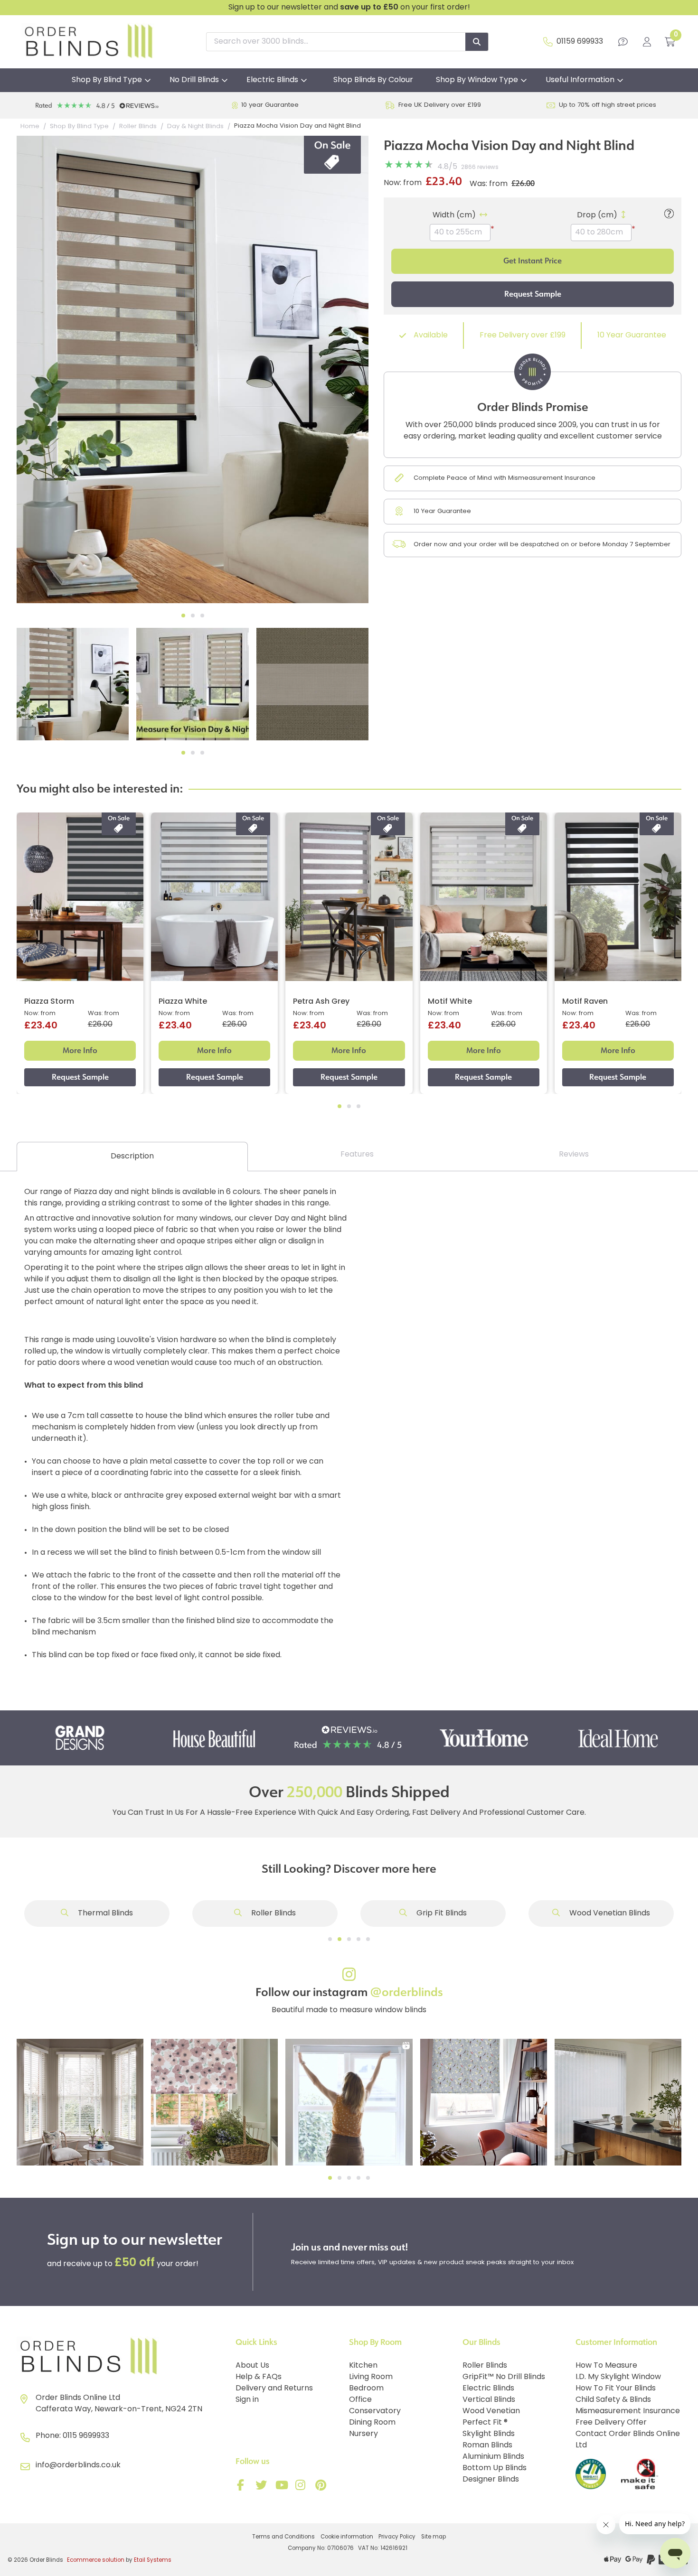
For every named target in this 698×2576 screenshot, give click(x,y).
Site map (434, 2537)
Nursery (363, 2434)
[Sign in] (647, 42)
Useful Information (580, 80)
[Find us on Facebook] (243, 2487)
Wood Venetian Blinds (609, 1913)
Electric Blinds (272, 80)
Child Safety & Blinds (613, 2400)
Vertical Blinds (489, 2400)
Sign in (247, 2400)
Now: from (403, 183)
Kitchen (363, 2366)
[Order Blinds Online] (122, 2357)
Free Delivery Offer (611, 2423)
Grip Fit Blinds (441, 1913)
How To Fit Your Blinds (616, 2389)
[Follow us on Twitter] (263, 2487)
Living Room (371, 2377)
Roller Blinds (273, 1913)
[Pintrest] (322, 2487)
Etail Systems (153, 2560)
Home (30, 126)
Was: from (489, 184)
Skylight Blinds (489, 2434)
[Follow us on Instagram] (302, 2487)
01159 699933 (580, 42)
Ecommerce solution (96, 2560)
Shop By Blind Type (107, 80)
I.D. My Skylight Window (618, 2377)
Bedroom (366, 2389)
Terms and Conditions (283, 2537)
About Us (252, 2366)
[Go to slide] (330, 1939)
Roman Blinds (487, 2445)
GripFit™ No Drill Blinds (504, 2377)
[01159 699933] (548, 42)
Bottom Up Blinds (495, 2468)
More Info (80, 1050)
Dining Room (372, 2423)
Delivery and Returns (274, 2389)
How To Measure (606, 2366)
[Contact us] (623, 42)
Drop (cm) (597, 215)
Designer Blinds (491, 2480)
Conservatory (375, 2411)
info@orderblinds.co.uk (78, 2465)
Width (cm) (454, 215)
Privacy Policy (397, 2537)
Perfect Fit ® (485, 2423)
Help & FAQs (259, 2377)
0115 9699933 (86, 2436)
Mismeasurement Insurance (628, 2411)
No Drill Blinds (194, 80)
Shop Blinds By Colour (373, 80)
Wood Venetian (491, 2411)
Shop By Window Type (477, 80)
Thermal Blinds (104, 1913)
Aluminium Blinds (493, 2457)
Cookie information (347, 2537)
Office (360, 2400)
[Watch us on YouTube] (283, 2487)
